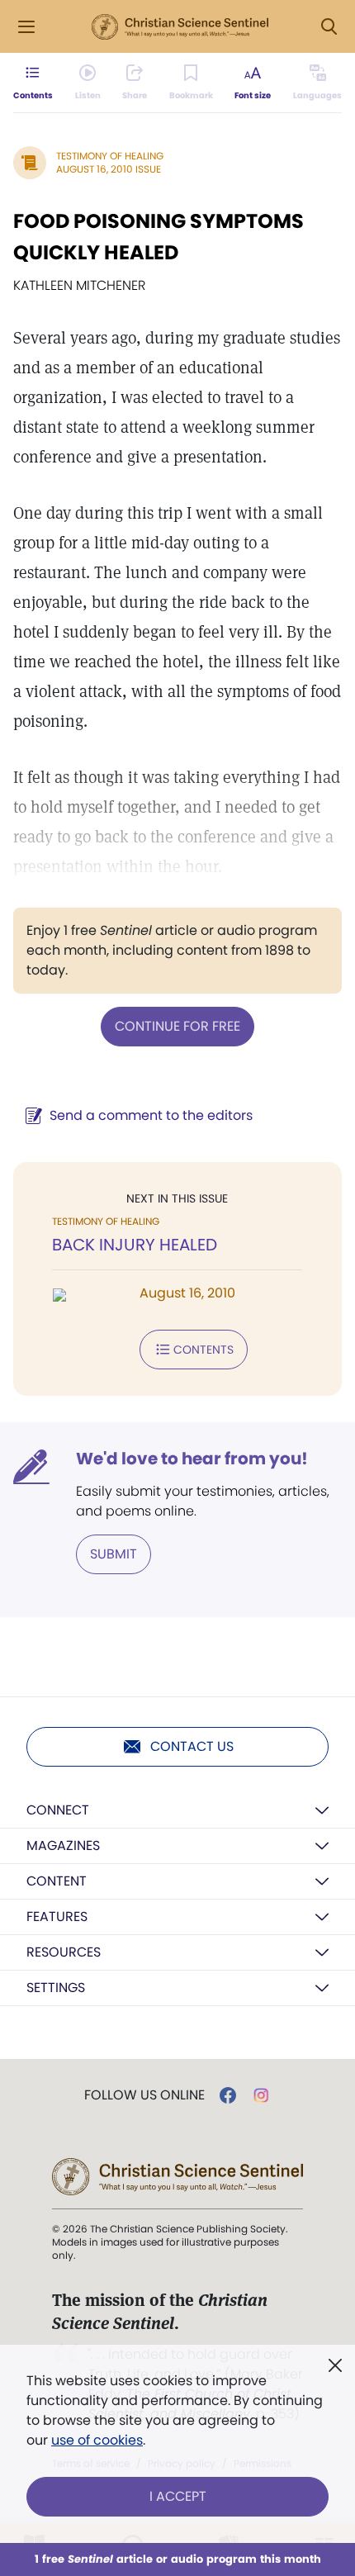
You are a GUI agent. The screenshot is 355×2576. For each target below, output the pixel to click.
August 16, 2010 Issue (109, 169)
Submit (114, 1554)
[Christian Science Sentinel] (180, 27)
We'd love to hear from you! (192, 1459)
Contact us (192, 1746)
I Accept (178, 2496)
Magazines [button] (63, 1845)
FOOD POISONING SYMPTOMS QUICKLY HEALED (159, 237)
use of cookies (97, 2440)
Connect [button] (58, 1810)
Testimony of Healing (110, 156)
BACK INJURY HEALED (135, 1245)
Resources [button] (64, 1952)
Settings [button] (56, 1988)
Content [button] (57, 1881)
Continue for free (177, 1026)
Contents (204, 1350)
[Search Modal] (329, 27)
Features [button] (57, 1917)
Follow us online (144, 2095)
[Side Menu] (26, 27)
